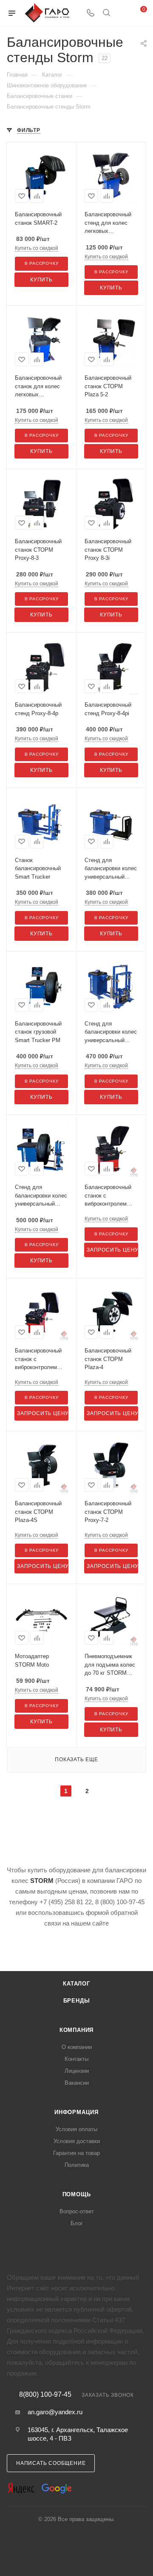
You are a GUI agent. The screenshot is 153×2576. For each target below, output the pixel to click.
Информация (76, 2112)
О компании (77, 2047)
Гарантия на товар (76, 2153)
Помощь (77, 2194)
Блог (77, 2223)
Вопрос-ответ (77, 2211)
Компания (76, 2030)
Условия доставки (77, 2141)
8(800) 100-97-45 (45, 2395)
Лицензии (77, 2071)
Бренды (77, 2001)
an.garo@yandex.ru (55, 2412)
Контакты (76, 2059)
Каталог (76, 1984)
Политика (77, 2165)
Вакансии (77, 2083)
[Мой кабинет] (122, 13)
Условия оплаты (76, 2129)
